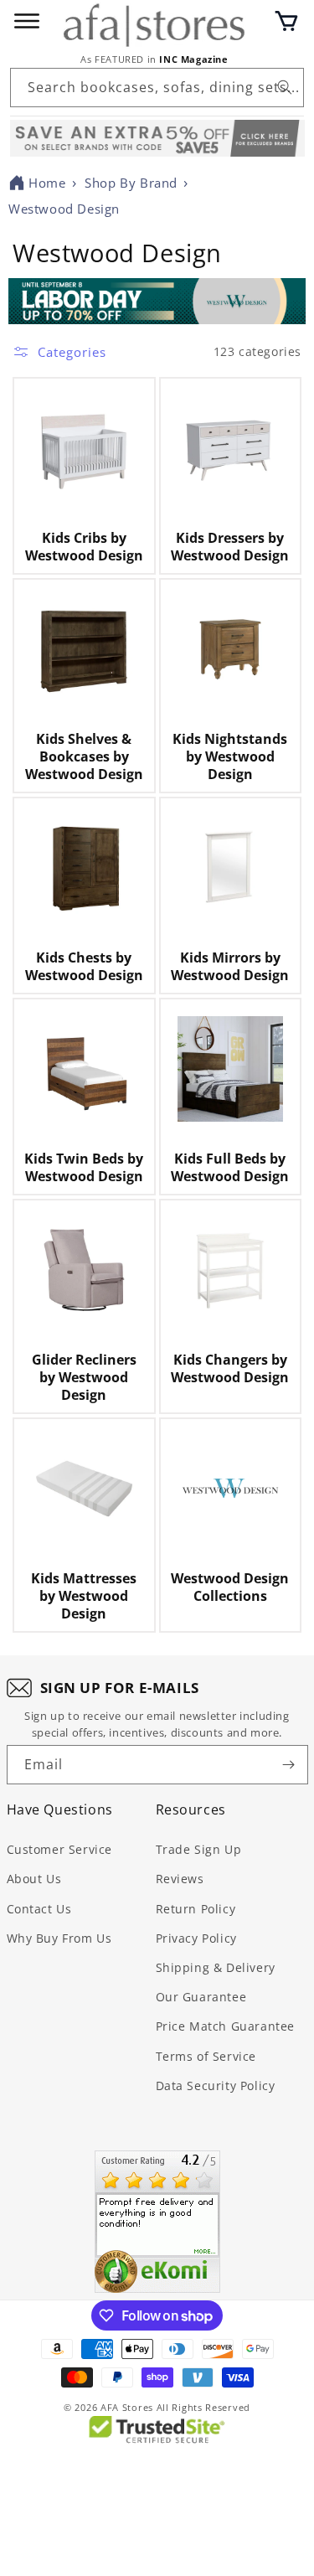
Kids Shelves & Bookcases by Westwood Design (84, 756)
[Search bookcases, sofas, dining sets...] (285, 87)
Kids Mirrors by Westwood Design (230, 967)
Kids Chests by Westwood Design (84, 967)
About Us (34, 1879)
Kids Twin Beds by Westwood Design (84, 1168)
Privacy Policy (196, 1938)
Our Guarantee (201, 1997)
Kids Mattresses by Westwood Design (84, 1596)
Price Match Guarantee (226, 2026)
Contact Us (39, 1909)
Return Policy (196, 1909)
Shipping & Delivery (216, 1967)
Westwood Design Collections (230, 1587)
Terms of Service (206, 2056)
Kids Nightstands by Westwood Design (230, 756)
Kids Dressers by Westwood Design (230, 547)
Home (47, 183)
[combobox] (157, 88)
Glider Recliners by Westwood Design (84, 1377)
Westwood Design (64, 209)
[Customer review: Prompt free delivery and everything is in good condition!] (157, 2222)
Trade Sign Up (199, 1849)
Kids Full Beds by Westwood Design (230, 1168)
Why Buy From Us (59, 1938)
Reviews (180, 1879)
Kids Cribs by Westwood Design (84, 547)
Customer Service (60, 1849)
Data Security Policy (216, 2086)
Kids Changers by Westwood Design (230, 1369)
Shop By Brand (131, 183)
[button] (286, 21)
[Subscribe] (289, 1765)
